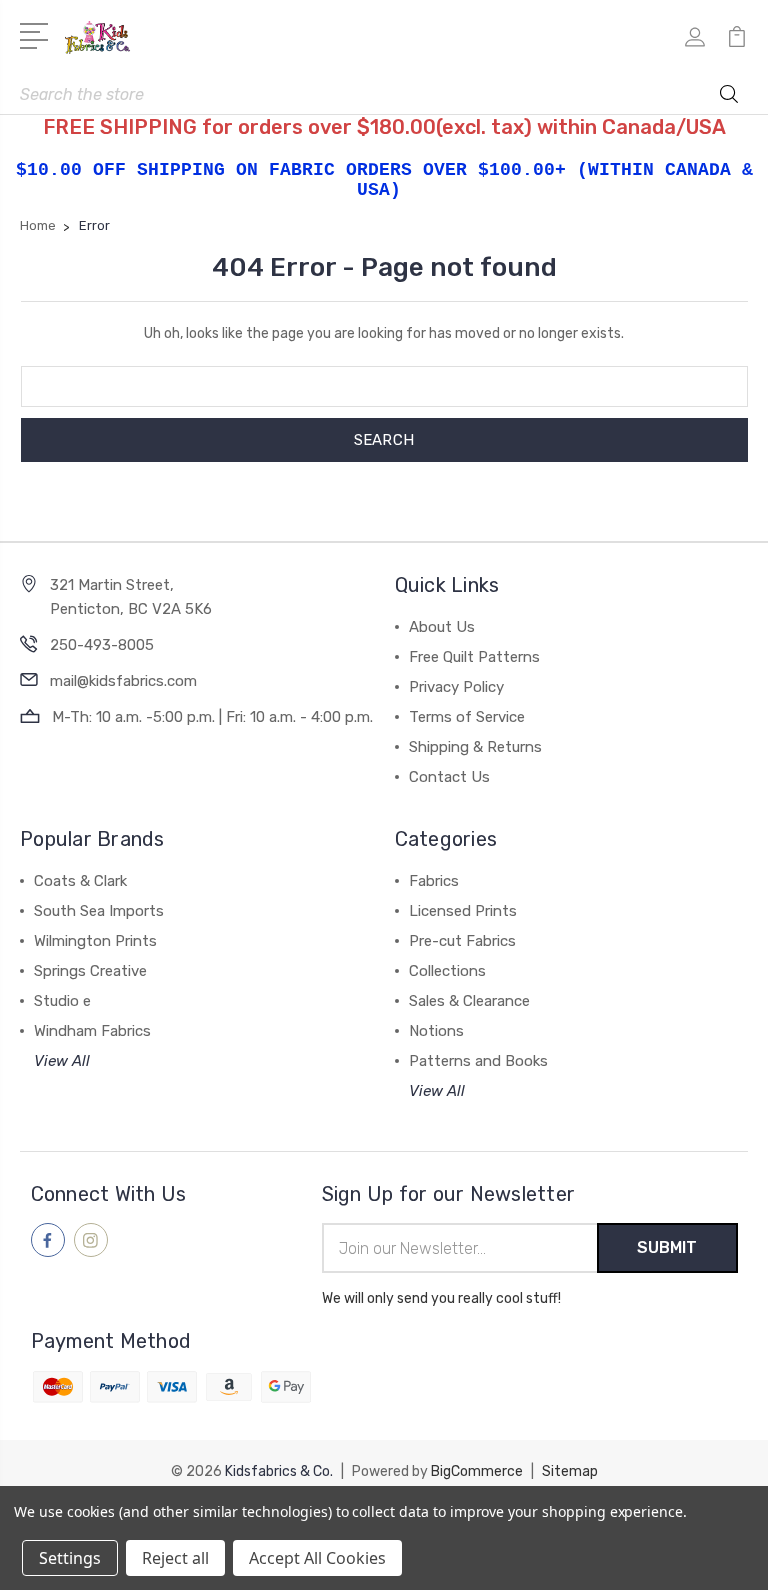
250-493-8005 (102, 645)
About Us (442, 627)
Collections (447, 971)
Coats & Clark (80, 881)
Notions (436, 1031)
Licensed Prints (463, 911)
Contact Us (449, 777)
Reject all (175, 1558)
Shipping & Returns (475, 747)
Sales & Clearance (469, 1001)
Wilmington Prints (95, 941)
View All (62, 1061)
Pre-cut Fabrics (462, 941)
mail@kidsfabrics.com (123, 681)
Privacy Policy (456, 687)
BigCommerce (477, 1471)
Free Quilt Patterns (474, 657)
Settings (70, 1558)
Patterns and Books (478, 1061)
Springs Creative (90, 971)
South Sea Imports (99, 911)
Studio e (62, 1001)
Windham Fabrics (92, 1031)
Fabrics (434, 881)
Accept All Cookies (317, 1558)
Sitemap (570, 1471)
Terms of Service (467, 717)
